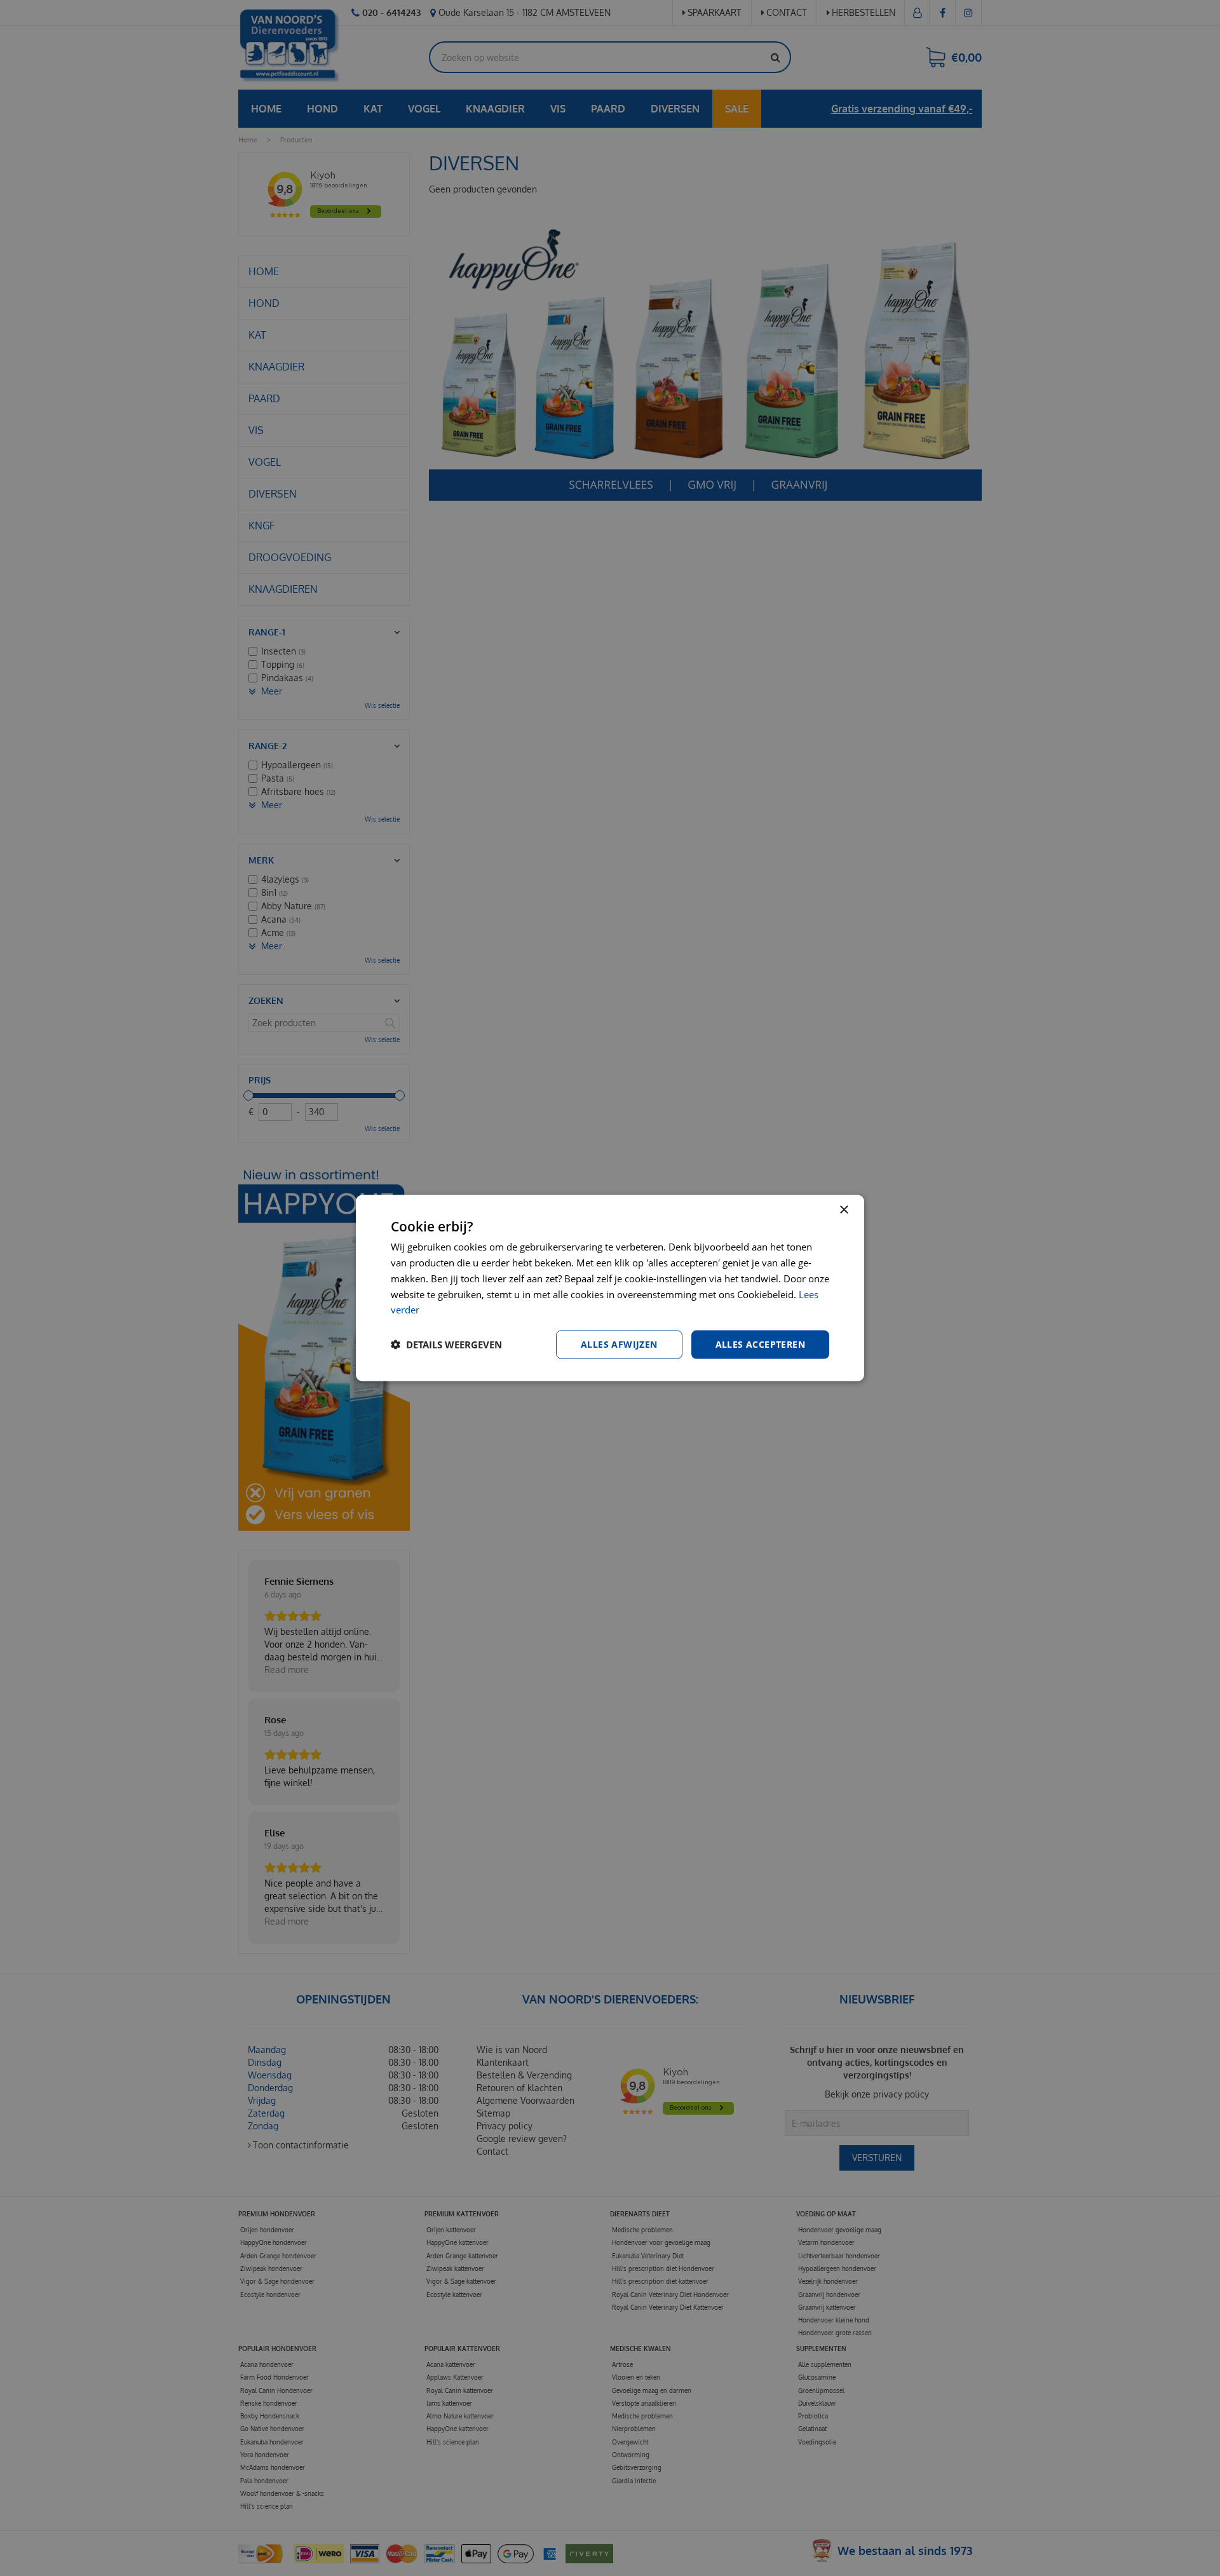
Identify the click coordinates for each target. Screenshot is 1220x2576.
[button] (446, 1345)
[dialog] (610, 1288)
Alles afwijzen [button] (619, 1344)
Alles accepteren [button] (760, 1344)
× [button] (844, 1210)
